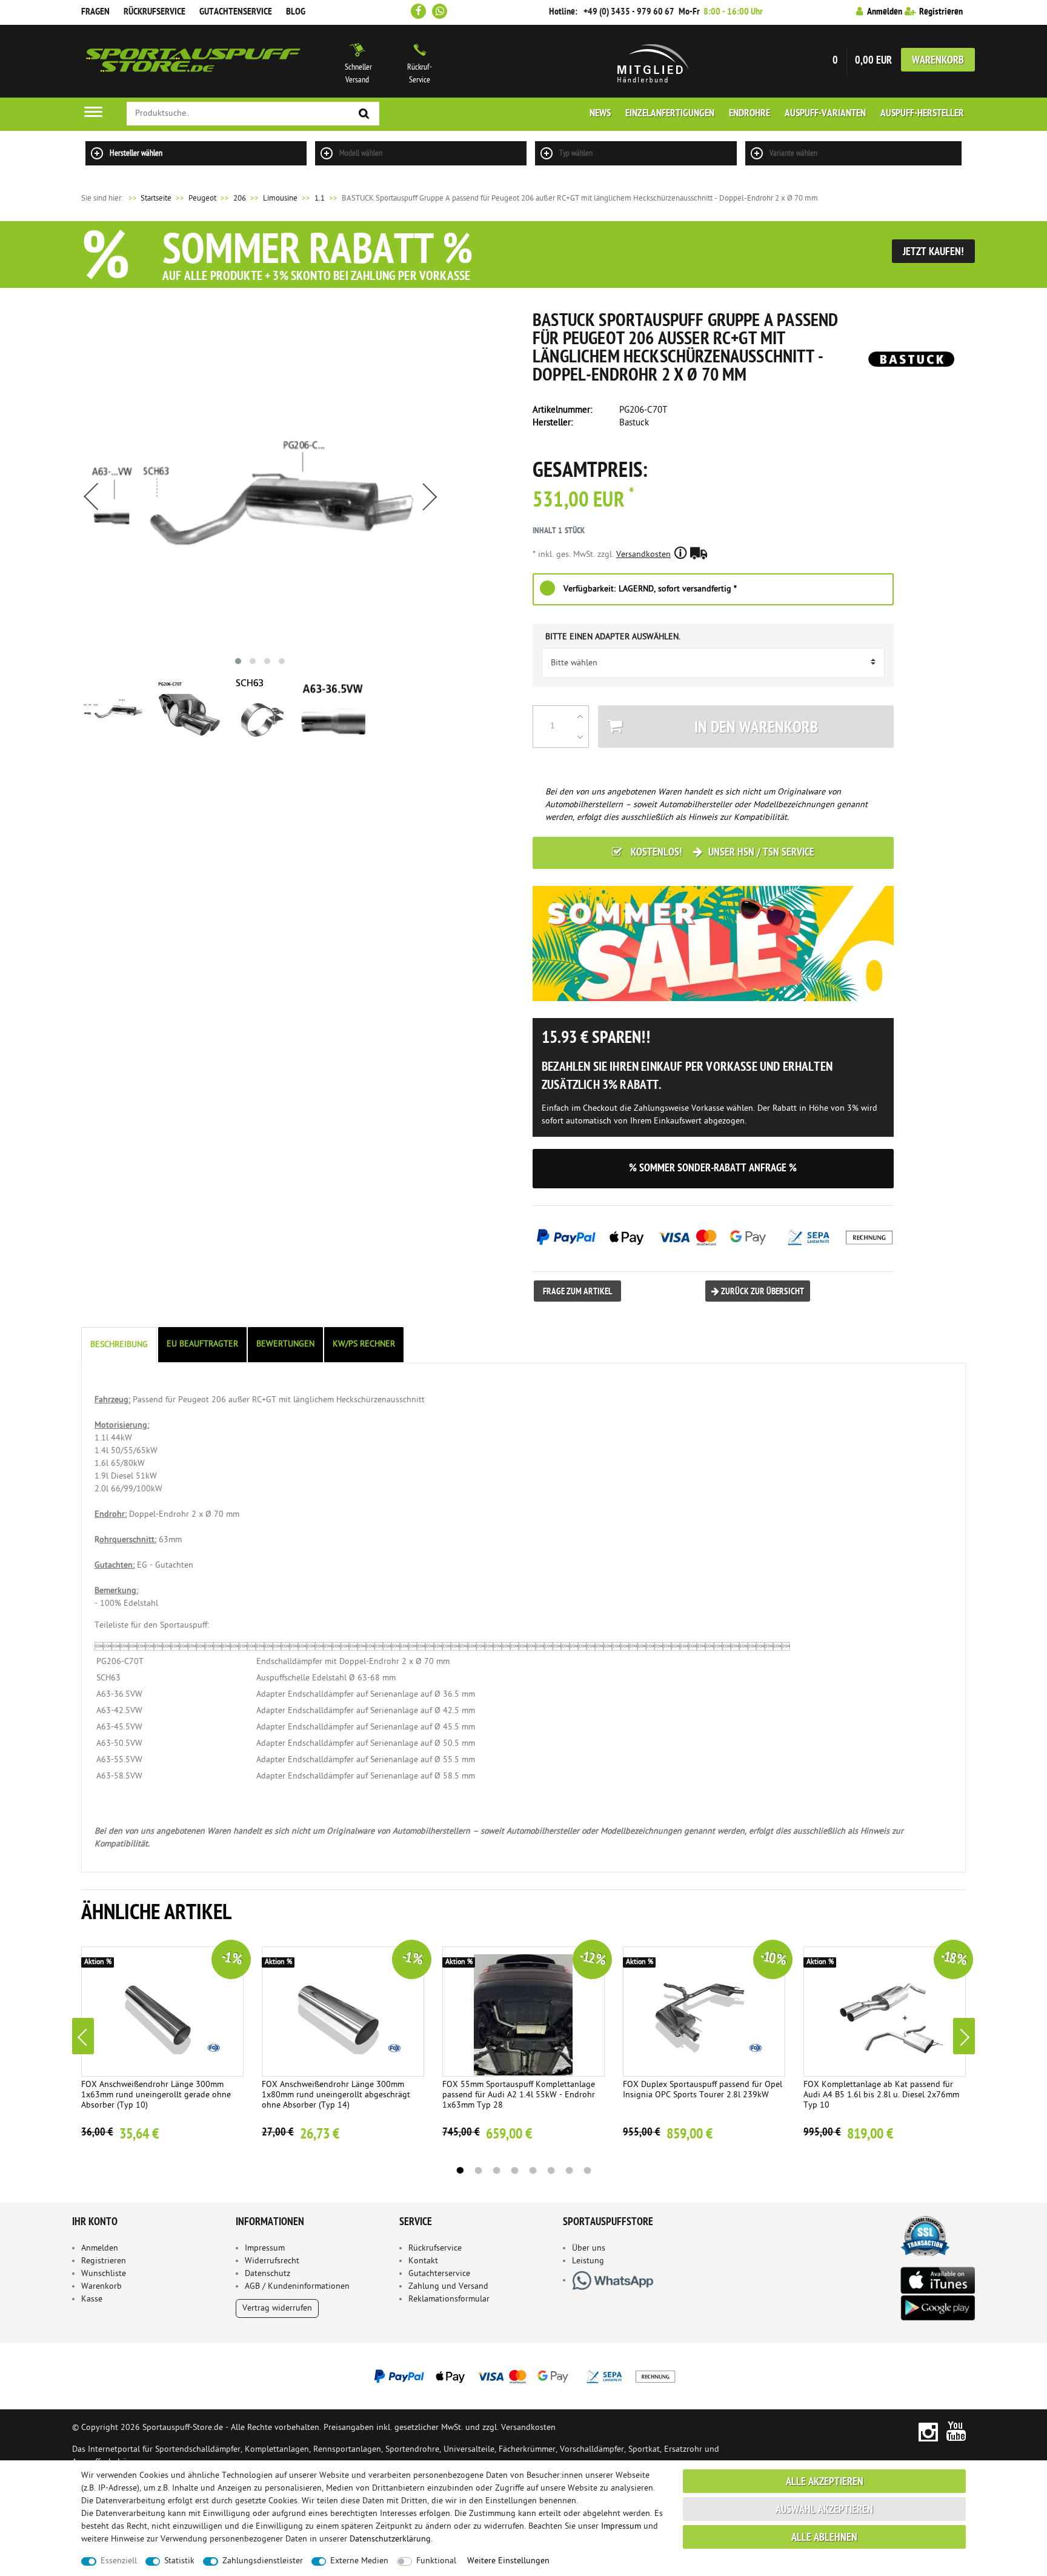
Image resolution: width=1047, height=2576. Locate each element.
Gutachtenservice (236, 12)
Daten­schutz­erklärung (390, 2539)
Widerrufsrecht (272, 2261)
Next (964, 2036)
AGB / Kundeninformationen (297, 2287)
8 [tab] (587, 2171)
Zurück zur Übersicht (762, 1292)
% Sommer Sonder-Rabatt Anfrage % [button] (713, 1169)
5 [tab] (533, 2171)
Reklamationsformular (449, 2299)
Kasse (92, 2299)
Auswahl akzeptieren (824, 2510)
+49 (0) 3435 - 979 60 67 (629, 12)
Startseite (149, 198)
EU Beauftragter (202, 1344)
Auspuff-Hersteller (922, 114)
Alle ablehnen (824, 2538)
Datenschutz (268, 2274)
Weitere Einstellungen (508, 2561)
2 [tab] (478, 2171)
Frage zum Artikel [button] (577, 1292)
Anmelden (100, 2248)
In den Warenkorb (756, 729)
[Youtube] (956, 2431)
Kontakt (423, 2261)
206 (240, 198)
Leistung (588, 2261)
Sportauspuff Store (193, 61)
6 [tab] (551, 2171)
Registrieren (104, 2261)
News (600, 114)
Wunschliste (104, 2274)
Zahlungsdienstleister (263, 2561)
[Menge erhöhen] (580, 716)
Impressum (265, 2248)
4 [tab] (514, 2171)
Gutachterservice (439, 2274)
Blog (296, 12)
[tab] (120, 1345)
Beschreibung (119, 1345)
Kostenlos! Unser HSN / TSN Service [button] (721, 853)
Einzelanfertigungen (670, 114)
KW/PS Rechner (364, 1344)
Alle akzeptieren (825, 2482)
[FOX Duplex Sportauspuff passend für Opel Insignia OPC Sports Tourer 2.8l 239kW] (704, 2012)
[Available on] (937, 2279)
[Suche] (364, 114)
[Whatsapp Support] (440, 11)
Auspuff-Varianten (825, 114)
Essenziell (119, 2561)
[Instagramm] (928, 2431)
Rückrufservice (155, 12)
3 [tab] (496, 2171)
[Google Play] (937, 2308)
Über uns (589, 2248)
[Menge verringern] (580, 737)
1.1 (320, 198)
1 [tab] (460, 2171)
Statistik (179, 2561)
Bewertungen (285, 1344)
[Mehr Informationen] (523, 2376)
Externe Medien (359, 2561)
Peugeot (202, 198)
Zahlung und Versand (448, 2287)
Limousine (280, 198)
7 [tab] (569, 2171)
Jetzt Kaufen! (933, 252)
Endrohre (750, 114)
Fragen (95, 12)
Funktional (436, 2561)
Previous (83, 2036)
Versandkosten (643, 555)
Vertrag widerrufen (277, 2308)
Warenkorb (938, 61)
